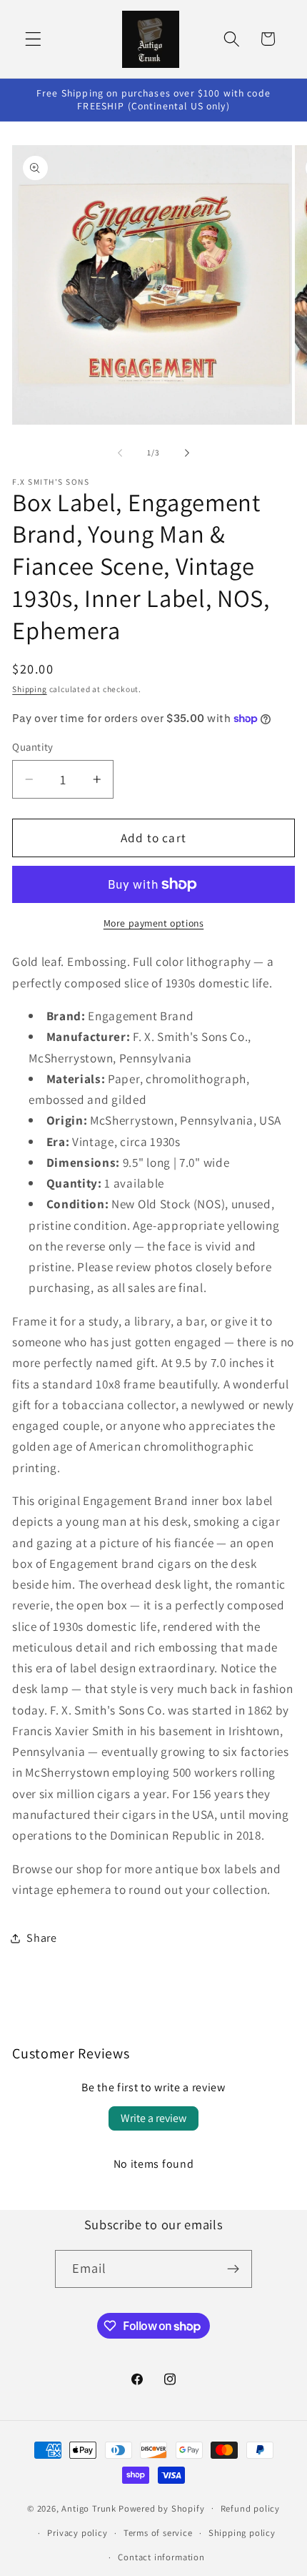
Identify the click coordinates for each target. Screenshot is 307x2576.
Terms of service (158, 2533)
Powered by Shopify (162, 2508)
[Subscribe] (234, 2269)
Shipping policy (242, 2533)
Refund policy (250, 2508)
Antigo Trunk (89, 2508)
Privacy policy (77, 2533)
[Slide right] (187, 453)
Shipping (29, 689)
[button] (33, 39)
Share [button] (41, 1938)
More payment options (154, 923)
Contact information (161, 2557)
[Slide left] (120, 453)
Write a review (153, 2118)
